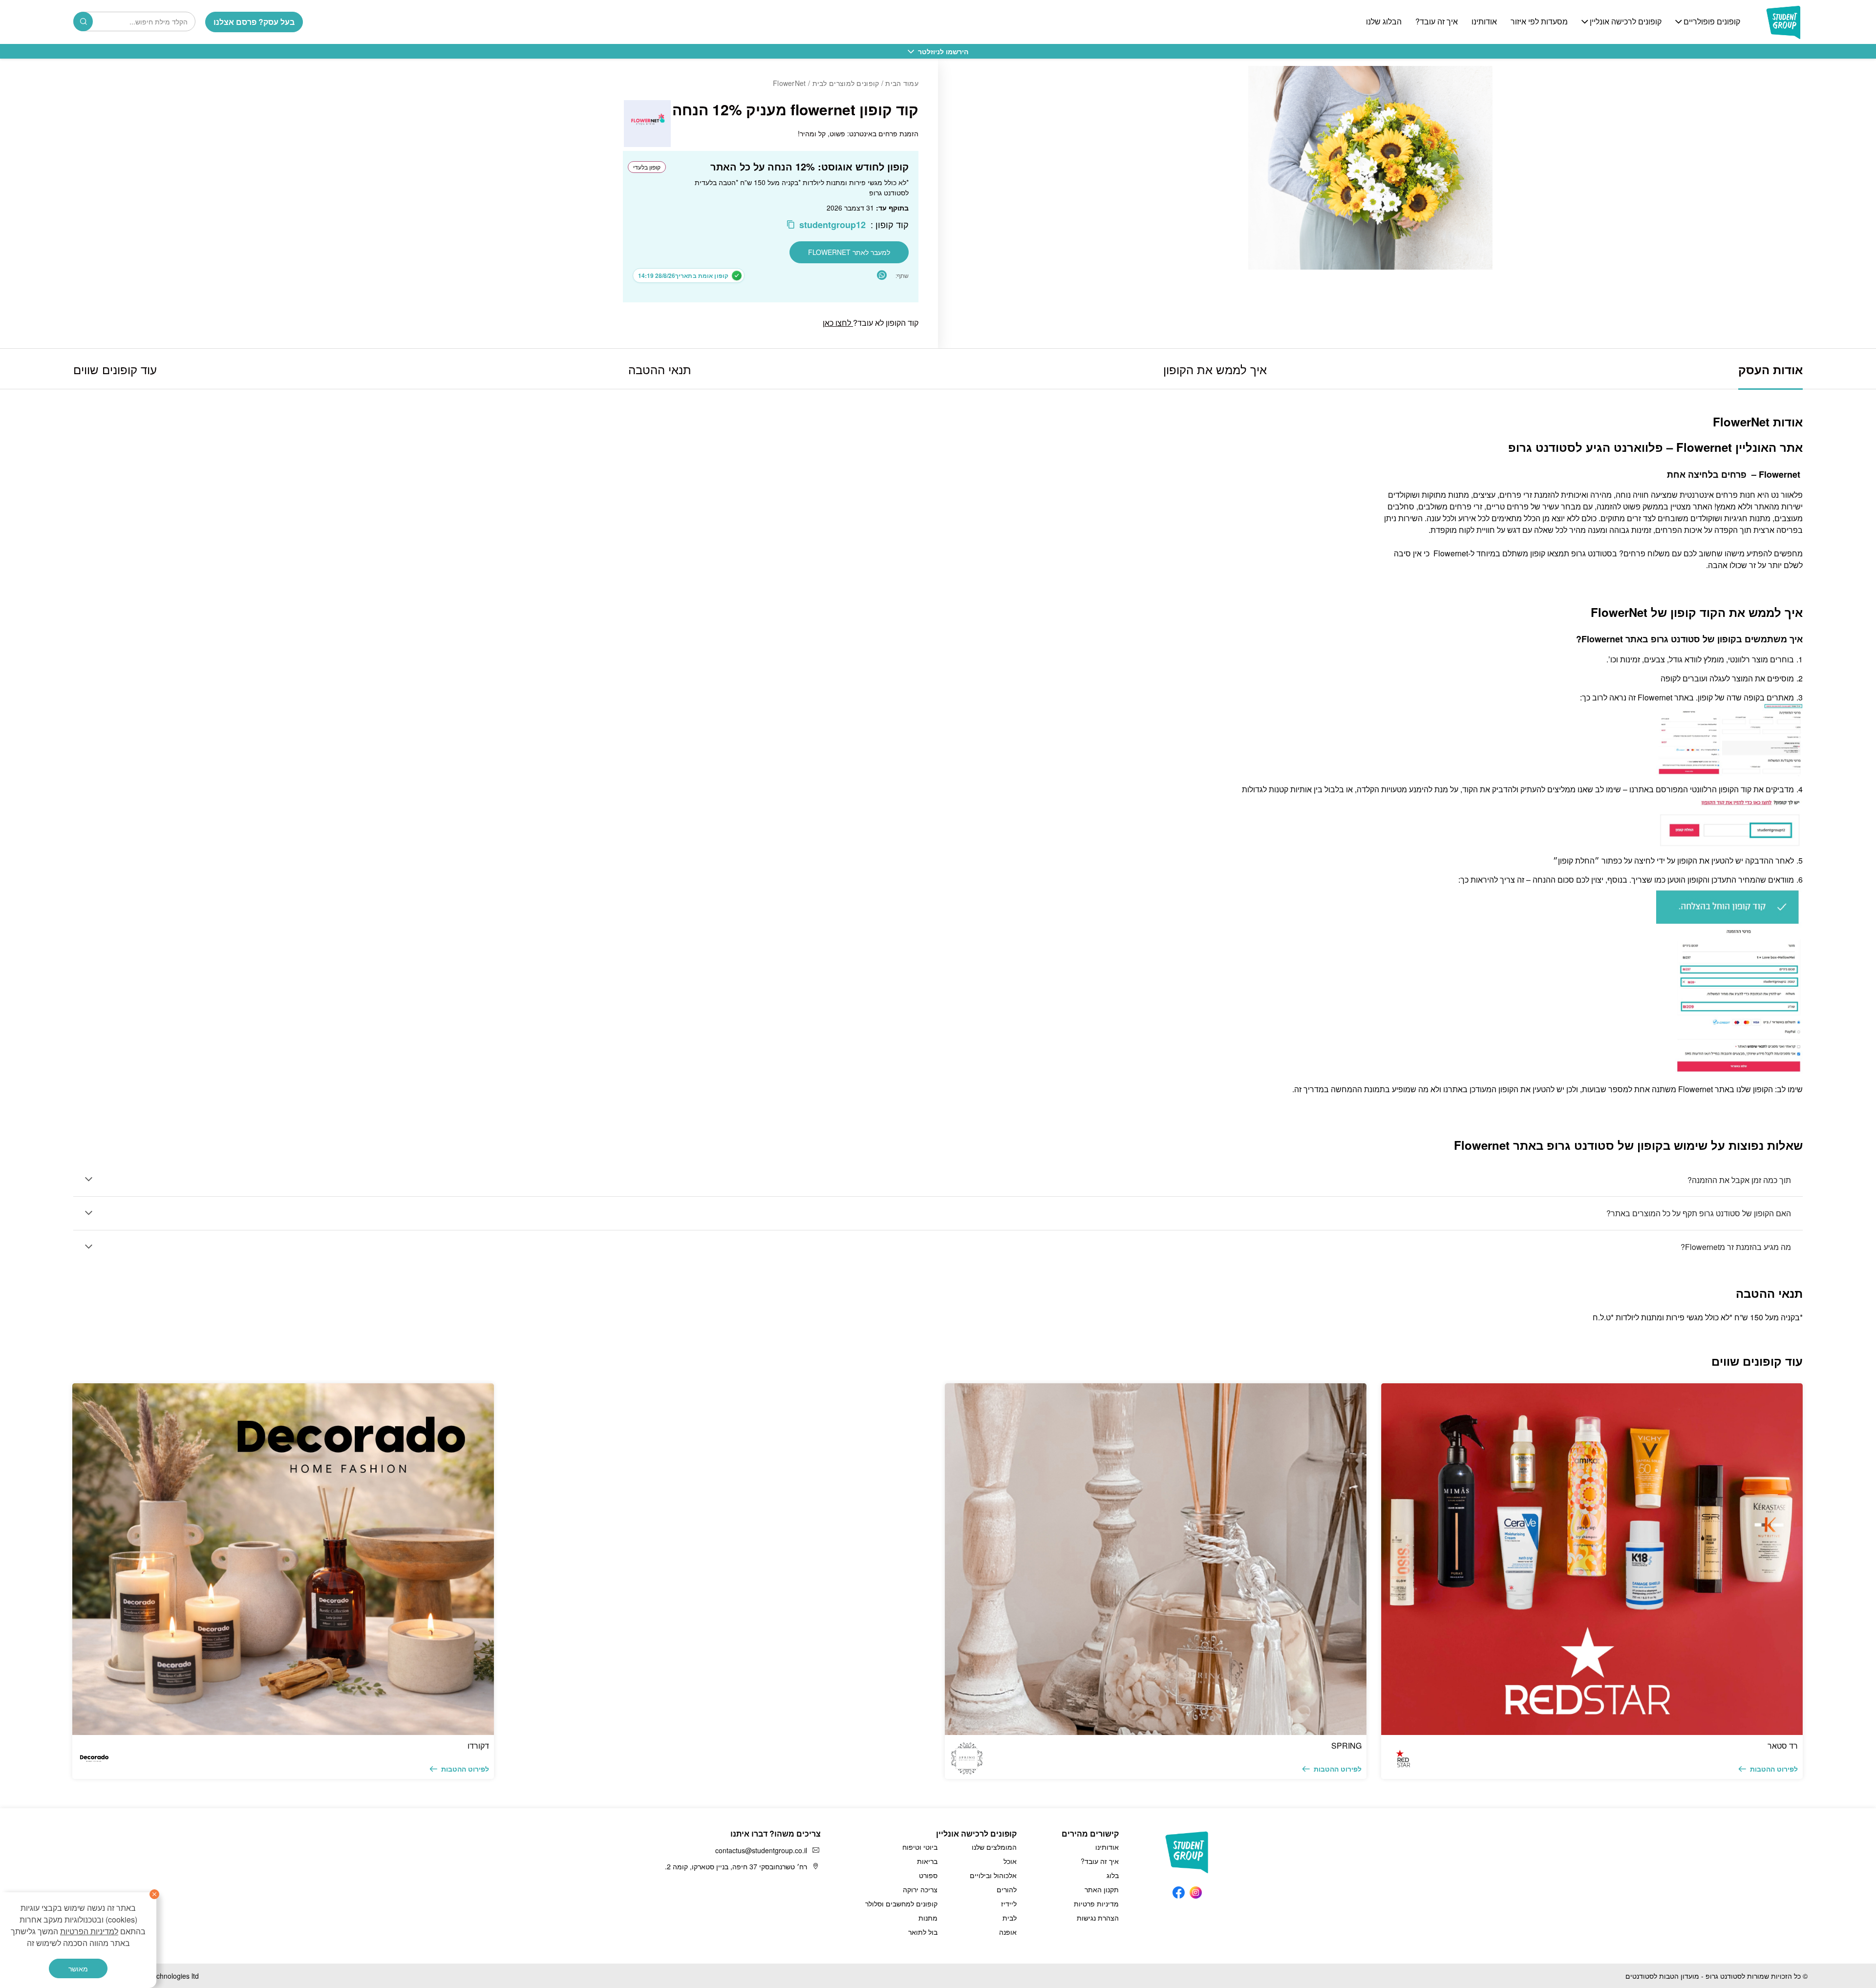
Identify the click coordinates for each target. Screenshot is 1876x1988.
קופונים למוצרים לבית (846, 83)
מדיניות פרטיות (1096, 1903)
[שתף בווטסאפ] (882, 275)
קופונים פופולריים (1712, 22)
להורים (1007, 1889)
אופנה (1008, 1932)
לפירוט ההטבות (1774, 1769)
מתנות (928, 1918)
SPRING (1346, 1745)
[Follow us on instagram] (1196, 1891)
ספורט (928, 1875)
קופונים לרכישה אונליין (1626, 22)
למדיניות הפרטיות (89, 1931)
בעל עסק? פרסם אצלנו (254, 22)
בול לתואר (923, 1932)
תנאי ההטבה (660, 369)
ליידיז (1009, 1903)
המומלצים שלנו (994, 1847)
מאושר (78, 1968)
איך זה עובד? (1437, 22)
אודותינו (1484, 22)
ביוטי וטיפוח (920, 1847)
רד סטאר (1783, 1745)
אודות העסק (1770, 369)
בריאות (927, 1861)
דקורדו (478, 1745)
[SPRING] (1156, 1559)
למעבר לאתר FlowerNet (849, 252)
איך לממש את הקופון (1215, 369)
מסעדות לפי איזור (1539, 22)
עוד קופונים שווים (115, 369)
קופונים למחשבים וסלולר (901, 1903)
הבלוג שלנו (1384, 22)
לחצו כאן (838, 323)
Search (83, 21)
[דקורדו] (283, 1559)
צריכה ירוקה (920, 1889)
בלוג (1113, 1875)
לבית (1010, 1918)
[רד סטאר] (1592, 1559)
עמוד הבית (902, 83)
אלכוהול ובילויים (993, 1875)
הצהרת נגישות (1098, 1918)
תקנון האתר (1102, 1889)
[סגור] (154, 1894)
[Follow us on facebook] (1179, 1891)
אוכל (1010, 1861)
